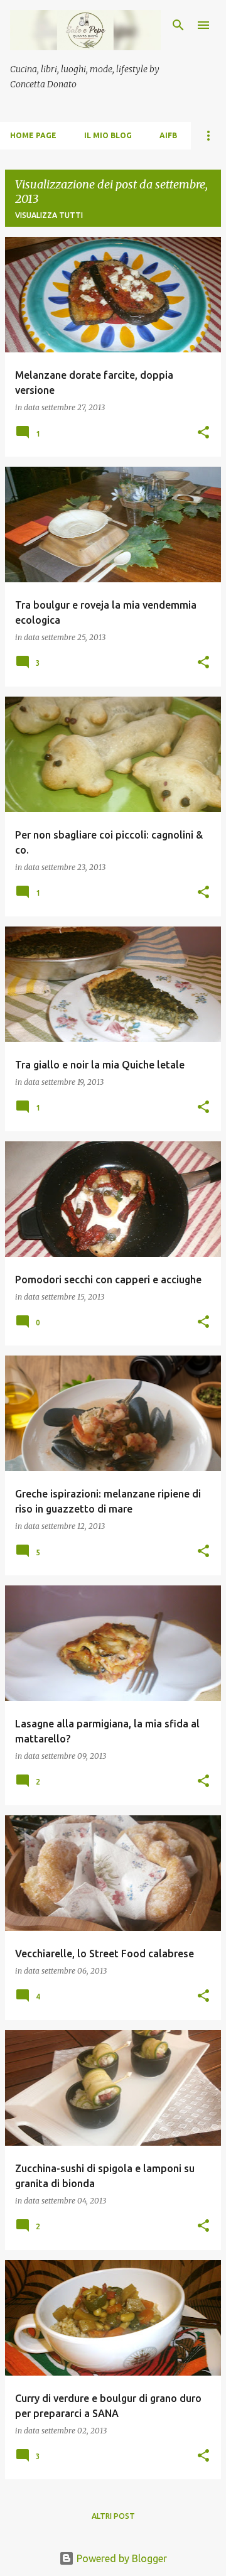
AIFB (168, 135)
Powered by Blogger (121, 2558)
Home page (33, 135)
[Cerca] (178, 25)
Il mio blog (108, 135)
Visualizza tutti (49, 215)
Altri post (113, 2516)
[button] (203, 433)
